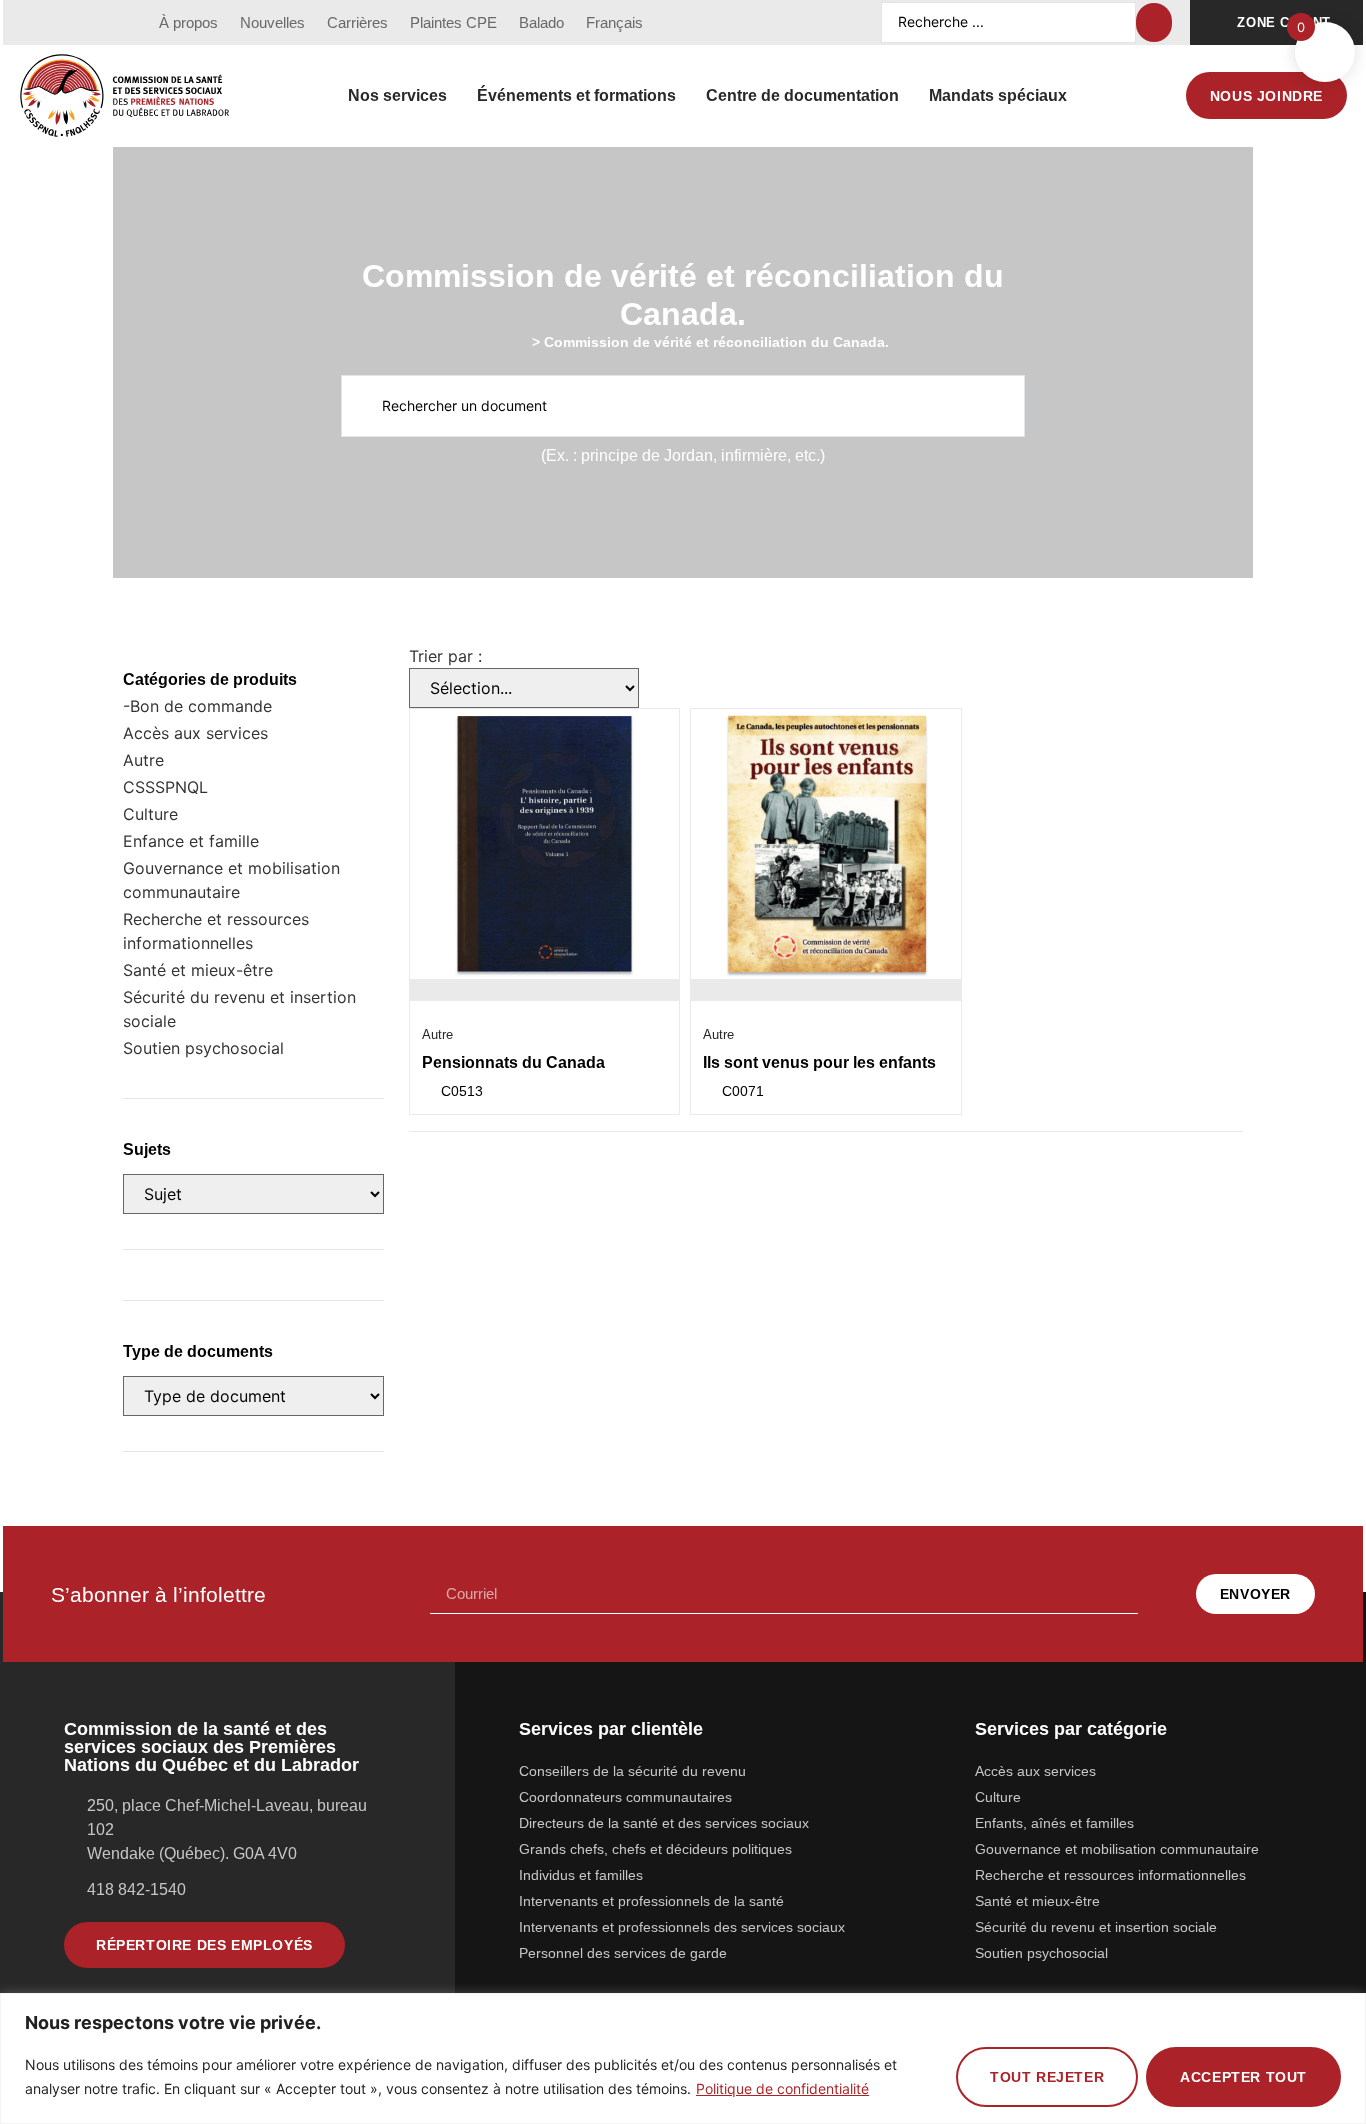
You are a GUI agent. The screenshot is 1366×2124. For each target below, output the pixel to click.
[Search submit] (1154, 22)
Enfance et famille (191, 841)
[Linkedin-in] (109, 23)
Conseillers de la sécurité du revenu (632, 1771)
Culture (150, 814)
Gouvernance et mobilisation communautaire (231, 880)
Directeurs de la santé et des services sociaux (664, 1823)
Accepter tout (1243, 2077)
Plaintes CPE (453, 22)
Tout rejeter (1047, 2077)
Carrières (357, 22)
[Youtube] (72, 23)
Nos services (397, 95)
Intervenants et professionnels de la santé (651, 1901)
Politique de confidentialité (782, 2088)
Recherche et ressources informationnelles (216, 931)
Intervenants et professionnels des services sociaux (682, 1927)
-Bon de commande (197, 706)
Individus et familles (581, 1875)
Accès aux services (195, 733)
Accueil (502, 342)
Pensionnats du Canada (513, 1062)
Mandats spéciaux (998, 95)
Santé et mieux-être (198, 970)
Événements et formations (576, 95)
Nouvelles (272, 22)
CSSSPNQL (165, 787)
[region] (683, 2058)
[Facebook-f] (35, 23)
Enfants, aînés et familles (1054, 1823)
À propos (188, 22)
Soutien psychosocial (203, 1048)
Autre (143, 760)
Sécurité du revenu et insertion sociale (239, 1009)
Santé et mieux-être (1037, 1901)
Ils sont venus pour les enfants (819, 1062)
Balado (541, 22)
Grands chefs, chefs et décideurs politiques (655, 1849)
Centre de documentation (802, 95)
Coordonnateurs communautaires (625, 1797)
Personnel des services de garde (623, 1953)
